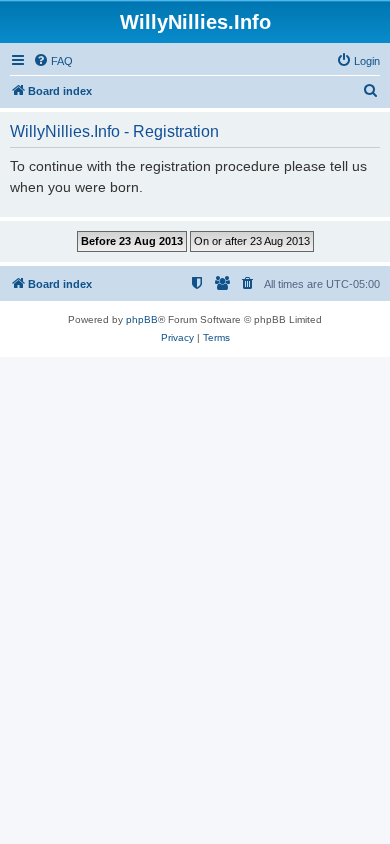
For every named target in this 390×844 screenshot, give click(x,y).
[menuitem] (53, 61)
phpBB (142, 319)
